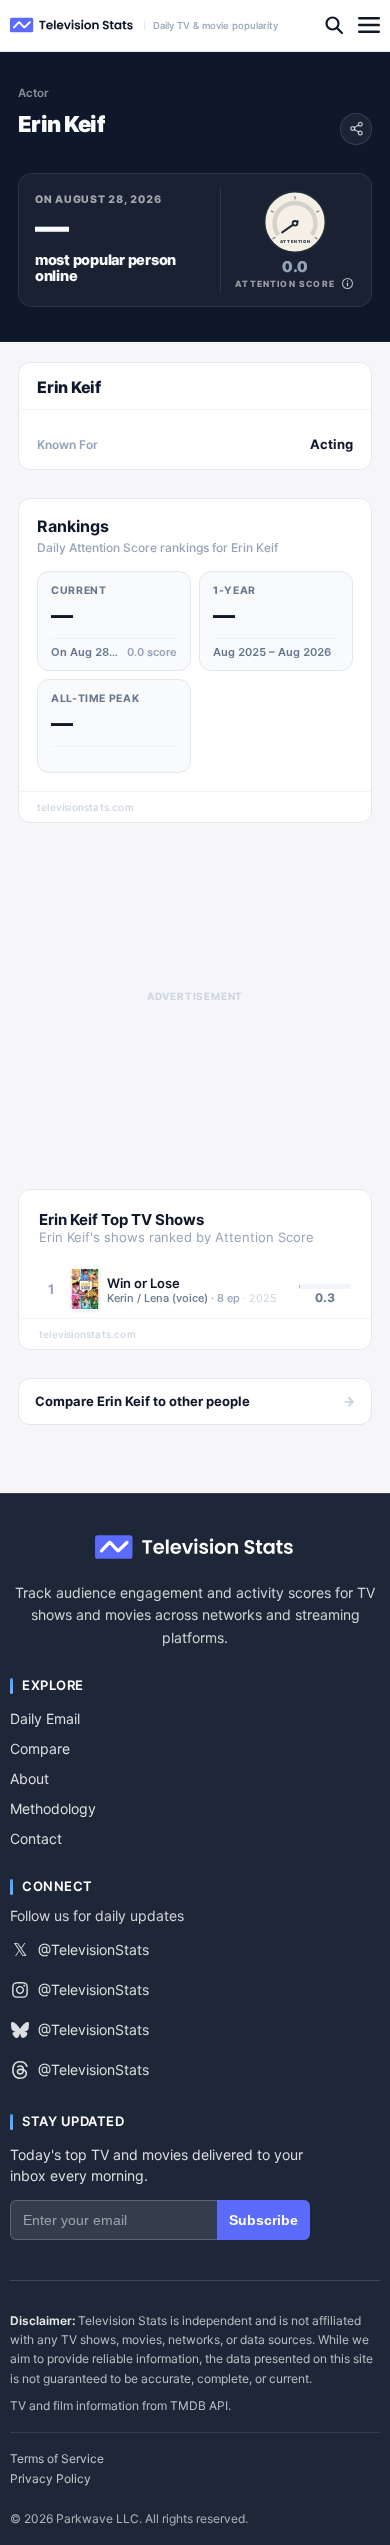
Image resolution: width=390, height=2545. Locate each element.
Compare (40, 1748)
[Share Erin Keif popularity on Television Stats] (356, 129)
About (29, 1778)
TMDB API (199, 2405)
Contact (36, 1838)
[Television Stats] (72, 25)
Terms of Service (57, 2459)
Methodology (53, 1808)
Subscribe (263, 2220)
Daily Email (45, 1718)
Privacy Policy (50, 2479)
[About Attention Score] (347, 283)
